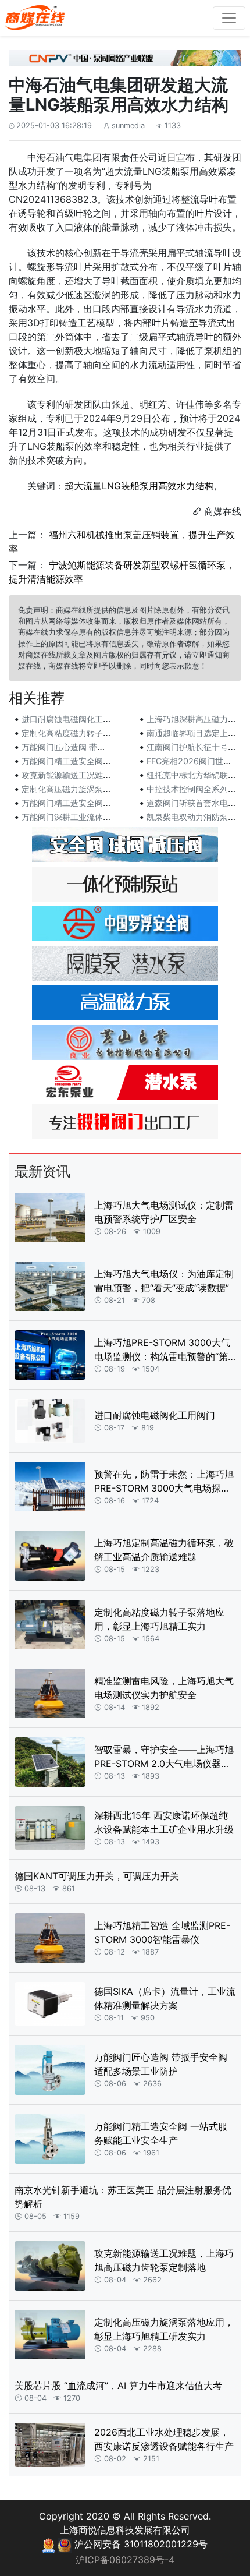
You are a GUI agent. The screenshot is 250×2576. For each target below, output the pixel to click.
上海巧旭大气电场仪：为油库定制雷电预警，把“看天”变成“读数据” (164, 1281)
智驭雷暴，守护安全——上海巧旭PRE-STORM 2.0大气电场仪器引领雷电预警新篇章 (164, 1757)
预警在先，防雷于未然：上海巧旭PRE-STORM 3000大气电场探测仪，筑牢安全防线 (164, 1482)
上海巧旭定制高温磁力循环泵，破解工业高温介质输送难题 (164, 1550)
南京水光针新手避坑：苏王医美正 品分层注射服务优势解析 (123, 2197)
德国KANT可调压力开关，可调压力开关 (97, 1876)
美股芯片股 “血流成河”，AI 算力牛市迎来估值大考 (118, 2386)
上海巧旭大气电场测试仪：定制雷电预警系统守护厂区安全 (164, 1212)
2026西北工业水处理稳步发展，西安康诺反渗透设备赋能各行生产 (164, 2439)
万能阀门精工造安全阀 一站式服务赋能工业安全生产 (161, 2133)
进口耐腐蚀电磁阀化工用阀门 (74, 719)
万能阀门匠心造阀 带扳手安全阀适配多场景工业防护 (161, 2064)
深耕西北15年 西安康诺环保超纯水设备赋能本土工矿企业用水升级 (164, 1822)
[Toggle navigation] (229, 18)
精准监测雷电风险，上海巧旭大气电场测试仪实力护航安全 (164, 1688)
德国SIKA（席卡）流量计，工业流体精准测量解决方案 (165, 1998)
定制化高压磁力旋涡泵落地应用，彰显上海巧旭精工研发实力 (164, 2329)
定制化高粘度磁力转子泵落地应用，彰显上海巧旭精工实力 (159, 1619)
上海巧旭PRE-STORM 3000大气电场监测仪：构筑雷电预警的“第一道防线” (162, 1350)
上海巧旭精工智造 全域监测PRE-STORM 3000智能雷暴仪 (162, 1932)
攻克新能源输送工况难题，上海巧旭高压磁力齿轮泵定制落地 (164, 2260)
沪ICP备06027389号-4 (125, 2560)
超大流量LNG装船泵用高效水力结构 (139, 486)
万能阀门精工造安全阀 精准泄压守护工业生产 (104, 803)
